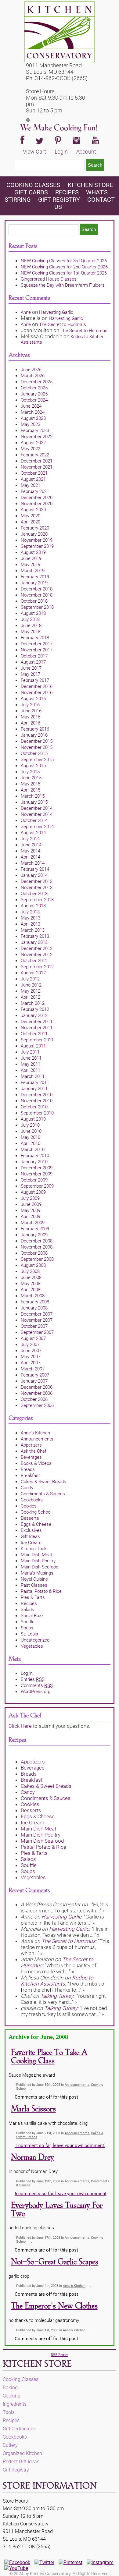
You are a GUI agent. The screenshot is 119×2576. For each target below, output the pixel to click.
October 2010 (34, 1107)
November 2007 (37, 1320)
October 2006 (34, 1399)
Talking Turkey (57, 1996)
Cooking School (36, 1512)
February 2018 (35, 638)
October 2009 (34, 1180)
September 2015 (37, 760)
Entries (33, 1679)
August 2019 (33, 552)
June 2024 (31, 406)
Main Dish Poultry (38, 1561)
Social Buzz (32, 1616)
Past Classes (34, 1585)
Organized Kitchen (22, 2453)
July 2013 (30, 912)
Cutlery (10, 2445)
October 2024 (34, 400)
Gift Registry (59, 200)
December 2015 (37, 741)
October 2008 (34, 1253)
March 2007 (33, 1369)
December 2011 (37, 1022)
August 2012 (33, 973)
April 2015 (31, 790)
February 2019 (35, 577)
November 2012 (37, 955)
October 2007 (34, 1326)
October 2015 (34, 753)
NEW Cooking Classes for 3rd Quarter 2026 (64, 261)
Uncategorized (35, 1640)
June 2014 (31, 845)
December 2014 (37, 808)
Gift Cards (31, 192)
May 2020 (31, 516)
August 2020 (33, 510)
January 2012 (34, 1015)
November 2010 (37, 1101)
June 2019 (31, 558)
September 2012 (37, 967)
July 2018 (30, 619)
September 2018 (37, 607)
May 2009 (31, 1210)
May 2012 (31, 991)
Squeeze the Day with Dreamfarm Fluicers (63, 285)
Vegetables (32, 1646)
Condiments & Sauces (43, 1494)
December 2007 (37, 1314)
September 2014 (37, 827)
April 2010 (31, 1143)
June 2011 (31, 1058)
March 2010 (33, 1150)
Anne (26, 312)
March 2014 (33, 863)
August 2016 (33, 699)
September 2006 (37, 1405)
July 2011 (30, 1052)
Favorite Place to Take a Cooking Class (49, 2057)
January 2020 (34, 534)
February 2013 (35, 936)
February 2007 (35, 1375)
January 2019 (34, 583)
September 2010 (37, 1113)
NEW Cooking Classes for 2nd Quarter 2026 (64, 267)
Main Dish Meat (36, 1555)
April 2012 (31, 997)
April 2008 (31, 1290)
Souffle (28, 1622)
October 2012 (34, 961)
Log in (27, 1673)
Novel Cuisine (34, 1579)
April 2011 (31, 1070)
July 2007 (30, 1345)
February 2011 (35, 1082)
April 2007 (31, 1363)
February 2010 (35, 1156)
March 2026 (33, 376)
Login (61, 152)
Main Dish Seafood (40, 1567)
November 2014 (37, 814)
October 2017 (34, 656)
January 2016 (34, 735)
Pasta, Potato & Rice (41, 1591)
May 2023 (31, 424)
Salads (27, 1610)
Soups (27, 1628)
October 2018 (34, 601)
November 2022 (37, 437)
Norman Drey (32, 2158)
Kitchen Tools (34, 1549)
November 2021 (37, 467)
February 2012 (35, 1009)
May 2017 (31, 674)
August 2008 (33, 1265)
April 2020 (31, 522)
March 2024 (33, 412)
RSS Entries (60, 2355)
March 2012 (33, 1003)
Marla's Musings (37, 1573)
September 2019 (37, 546)
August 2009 (33, 1192)
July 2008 (30, 1271)
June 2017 (31, 668)
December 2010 (37, 1095)
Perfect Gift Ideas (21, 2462)
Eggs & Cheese (36, 1524)
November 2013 (37, 888)
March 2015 (33, 796)
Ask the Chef (34, 1451)
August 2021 (33, 479)
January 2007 (34, 1381)
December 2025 (37, 382)
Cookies (29, 1506)
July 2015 (30, 772)
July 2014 (30, 839)
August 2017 (33, 662)
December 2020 (37, 498)
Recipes (67, 192)
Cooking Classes (34, 185)
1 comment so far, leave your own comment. (60, 2145)
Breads (28, 1469)
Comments (37, 1685)
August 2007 (33, 1338)
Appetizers (31, 1445)
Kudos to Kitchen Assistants (57, 1981)
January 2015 (34, 802)
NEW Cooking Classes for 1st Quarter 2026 (64, 273)
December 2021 (37, 461)
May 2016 (31, 717)
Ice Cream (31, 1543)
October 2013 (34, 894)
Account (86, 152)
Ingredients (15, 2404)
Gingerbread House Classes (49, 279)
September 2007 (37, 1332)
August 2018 (33, 613)
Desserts (30, 1518)
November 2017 (37, 650)
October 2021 (34, 473)
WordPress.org (36, 1692)
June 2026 (31, 370)
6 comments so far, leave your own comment (61, 2194)
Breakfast (30, 1476)
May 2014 (31, 851)
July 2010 (30, 1125)
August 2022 (33, 443)
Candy (27, 1488)
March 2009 (33, 1223)
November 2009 (37, 1174)
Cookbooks (32, 1500)
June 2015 (31, 778)
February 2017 (35, 680)
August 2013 (33, 906)
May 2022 (31, 449)
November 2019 (37, 540)
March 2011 (33, 1076)
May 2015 (31, 784)
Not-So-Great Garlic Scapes (55, 2262)
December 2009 (37, 1168)
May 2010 (31, 1137)
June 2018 (31, 625)
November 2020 (37, 504)
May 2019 (31, 565)
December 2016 (37, 686)
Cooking (12, 2396)
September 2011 (37, 1040)
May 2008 (31, 1284)
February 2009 (35, 1229)
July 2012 (30, 979)
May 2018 (31, 632)
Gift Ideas (30, 1536)
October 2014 (34, 820)
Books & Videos (36, 1463)
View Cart (34, 152)
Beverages (31, 1457)
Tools (9, 2412)
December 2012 (37, 948)
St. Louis (29, 1634)
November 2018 (37, 595)
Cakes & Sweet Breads (43, 1482)
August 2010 (33, 1119)
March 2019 (33, 571)
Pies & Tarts (33, 1597)
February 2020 (35, 528)
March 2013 (33, 930)
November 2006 (37, 1393)
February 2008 (35, 1302)
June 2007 (31, 1351)
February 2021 (35, 491)
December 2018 (37, 589)
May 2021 (31, 485)
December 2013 (37, 881)
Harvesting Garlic (56, 312)
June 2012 (31, 985)
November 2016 (37, 693)
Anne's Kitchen (35, 1433)
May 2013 (31, 918)
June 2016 (31, 711)
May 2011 (31, 1064)
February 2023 (35, 431)
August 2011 (33, 1046)
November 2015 (37, 747)
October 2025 (34, 388)
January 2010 (34, 1162)
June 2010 (31, 1131)
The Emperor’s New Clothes (54, 2306)
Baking (10, 2388)
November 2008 (37, 1247)
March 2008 (33, 1296)
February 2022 (35, 455)
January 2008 (34, 1308)
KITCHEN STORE (90, 185)
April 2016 (31, 723)
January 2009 (34, 1235)
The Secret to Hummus (63, 324)
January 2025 (34, 394)
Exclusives (31, 1530)
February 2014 (35, 869)
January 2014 (34, 875)
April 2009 (31, 1217)
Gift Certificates (19, 2429)
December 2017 (37, 644)
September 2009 (37, 1186)
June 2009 (31, 1204)
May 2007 (31, 1357)
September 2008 (37, 1259)
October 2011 (34, 1034)
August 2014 (33, 833)
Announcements (37, 1439)
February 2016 (35, 729)
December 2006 (37, 1387)
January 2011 (34, 1089)
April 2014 (31, 857)
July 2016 (30, 705)
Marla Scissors (33, 2109)
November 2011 (37, 1028)
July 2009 (30, 1198)
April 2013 (31, 924)
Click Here (20, 1726)
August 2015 (33, 766)
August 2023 (33, 418)
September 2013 (37, 900)
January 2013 (34, 942)
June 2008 (31, 1277)
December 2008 (37, 1241)
